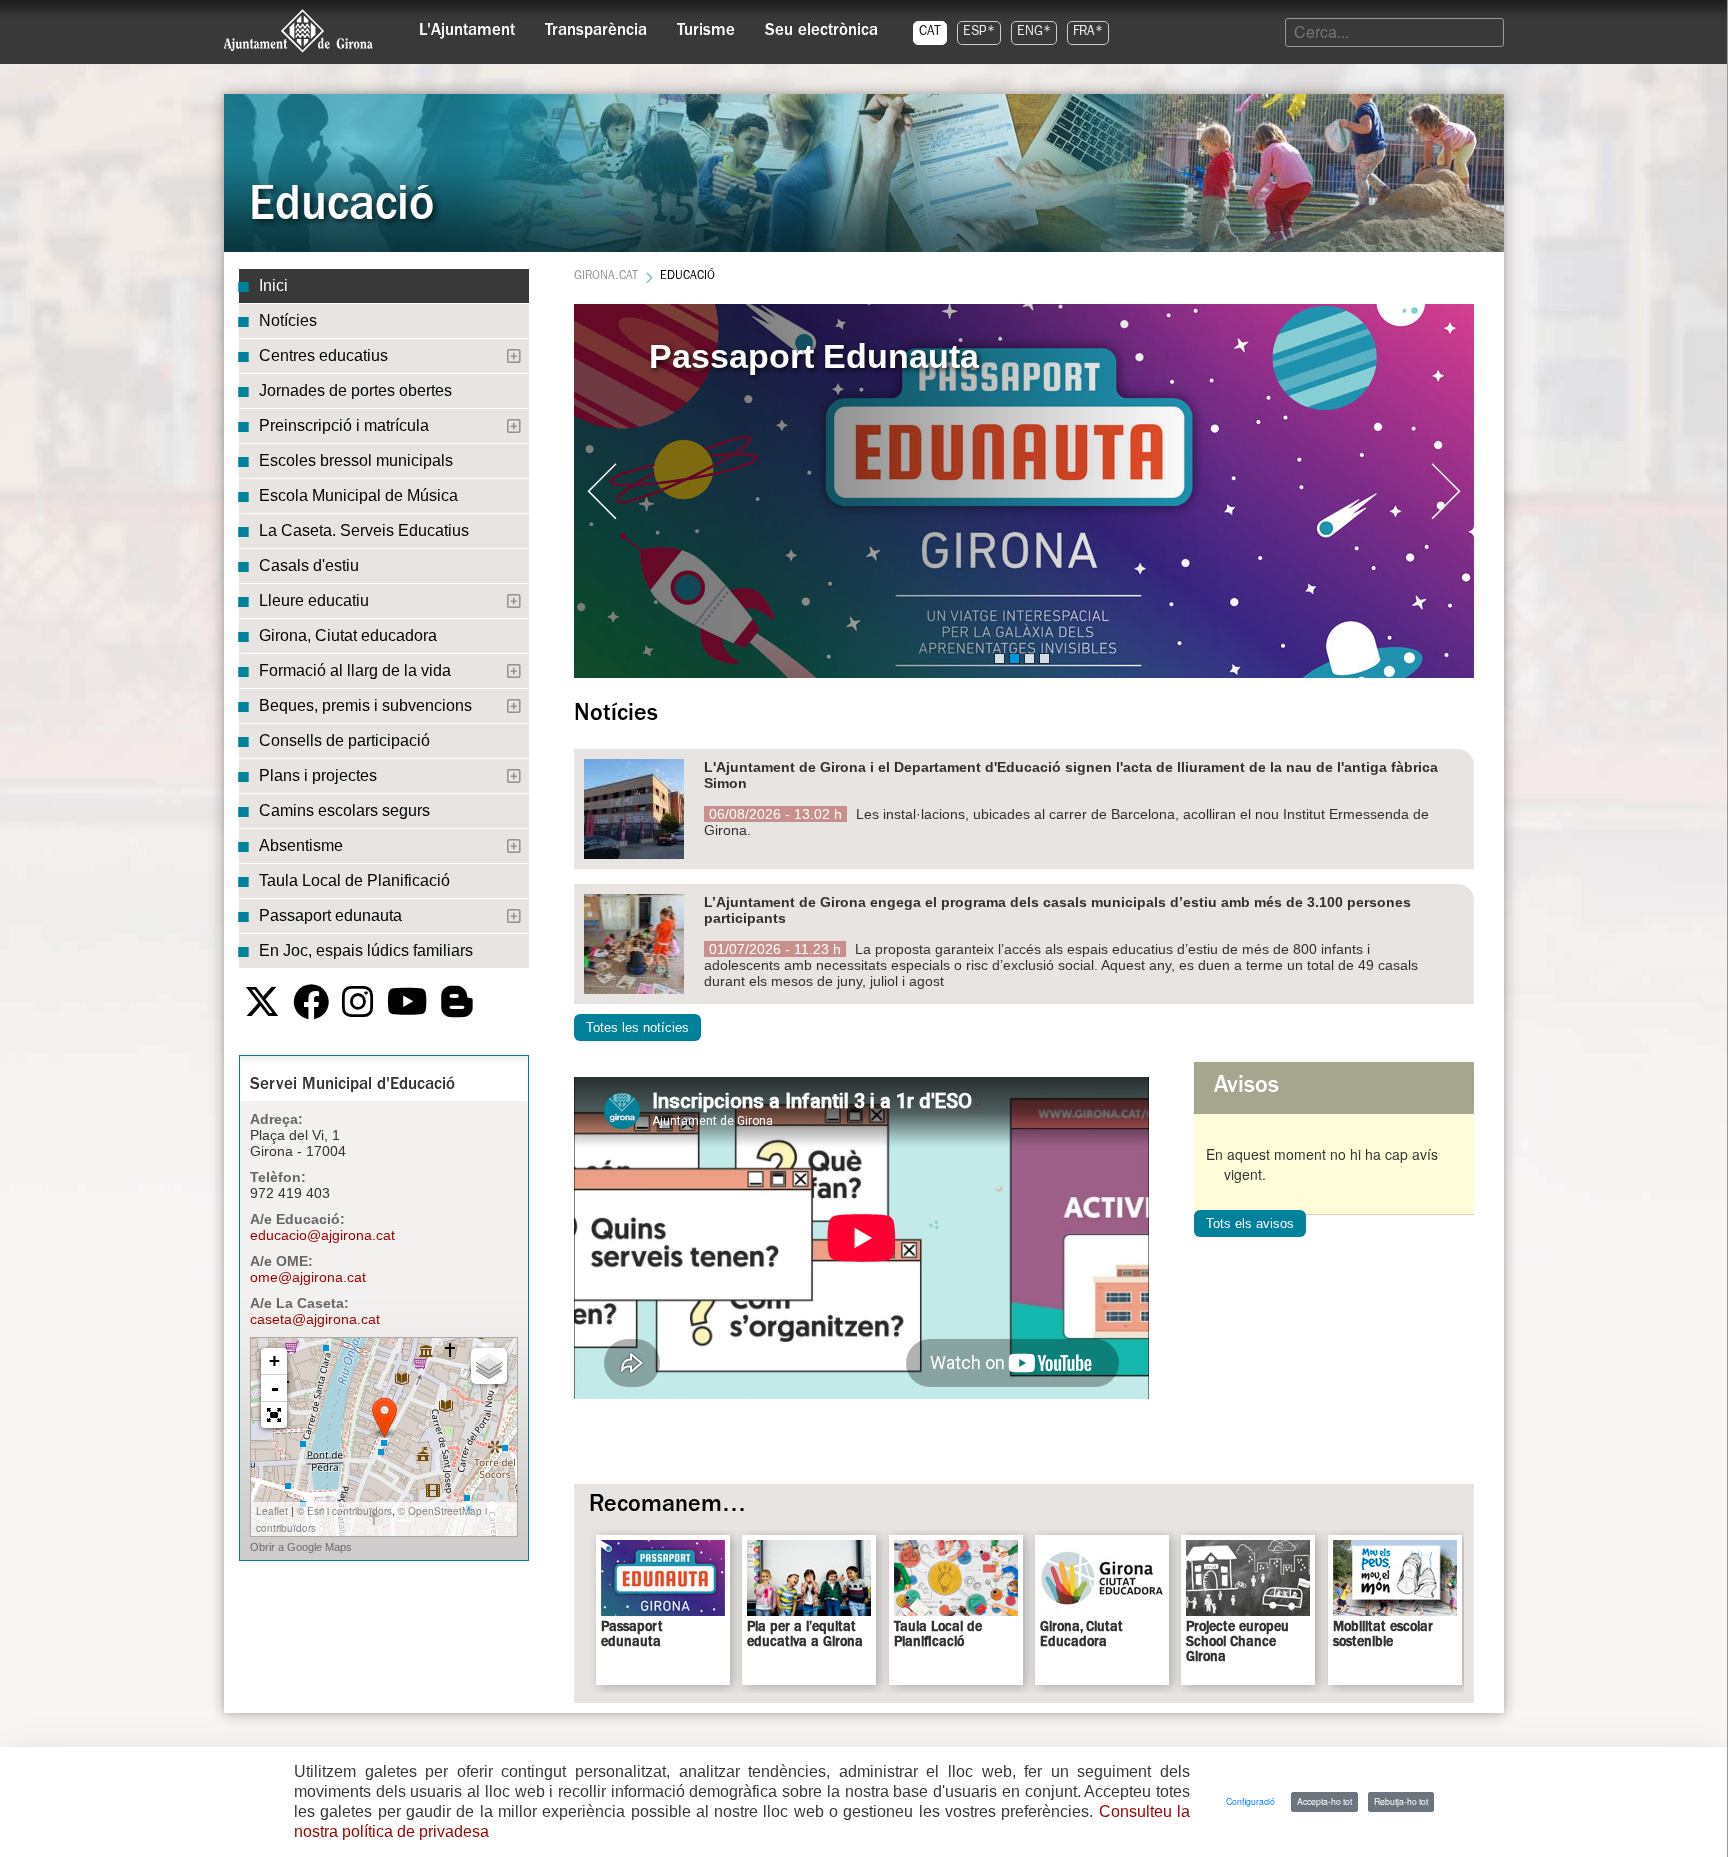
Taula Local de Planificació (354, 880)
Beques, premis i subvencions (365, 705)
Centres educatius (323, 355)
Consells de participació (344, 740)
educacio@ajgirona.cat (322, 1235)
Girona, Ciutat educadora (348, 635)
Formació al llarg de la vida (355, 670)
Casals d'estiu (309, 565)
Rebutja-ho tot (1401, 1801)
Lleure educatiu (314, 600)
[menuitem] (467, 26)
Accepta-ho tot (1324, 1801)
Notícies (288, 320)
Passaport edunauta (330, 915)
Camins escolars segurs (344, 810)
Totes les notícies (637, 1027)
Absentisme (301, 845)
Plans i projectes (318, 775)
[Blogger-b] (457, 1002)
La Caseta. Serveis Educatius (364, 530)
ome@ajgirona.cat (308, 1277)
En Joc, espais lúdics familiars (366, 950)
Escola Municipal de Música (358, 495)
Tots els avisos (1250, 1223)
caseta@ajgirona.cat (315, 1319)
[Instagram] (358, 1002)
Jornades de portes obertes (355, 390)
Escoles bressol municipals (356, 460)
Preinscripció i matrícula (344, 425)
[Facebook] (311, 1002)
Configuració (1250, 1801)
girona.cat (606, 277)
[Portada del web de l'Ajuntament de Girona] (299, 31)
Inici (273, 285)
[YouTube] (407, 1002)
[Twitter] (262, 1002)
